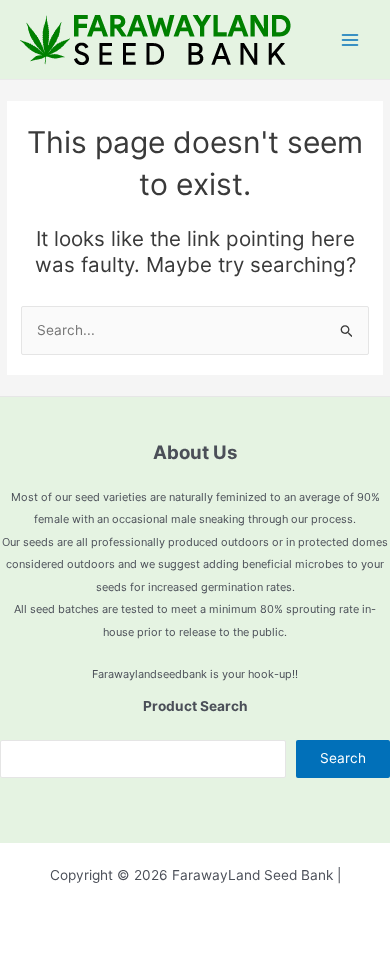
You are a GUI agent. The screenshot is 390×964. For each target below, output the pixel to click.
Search (343, 758)
